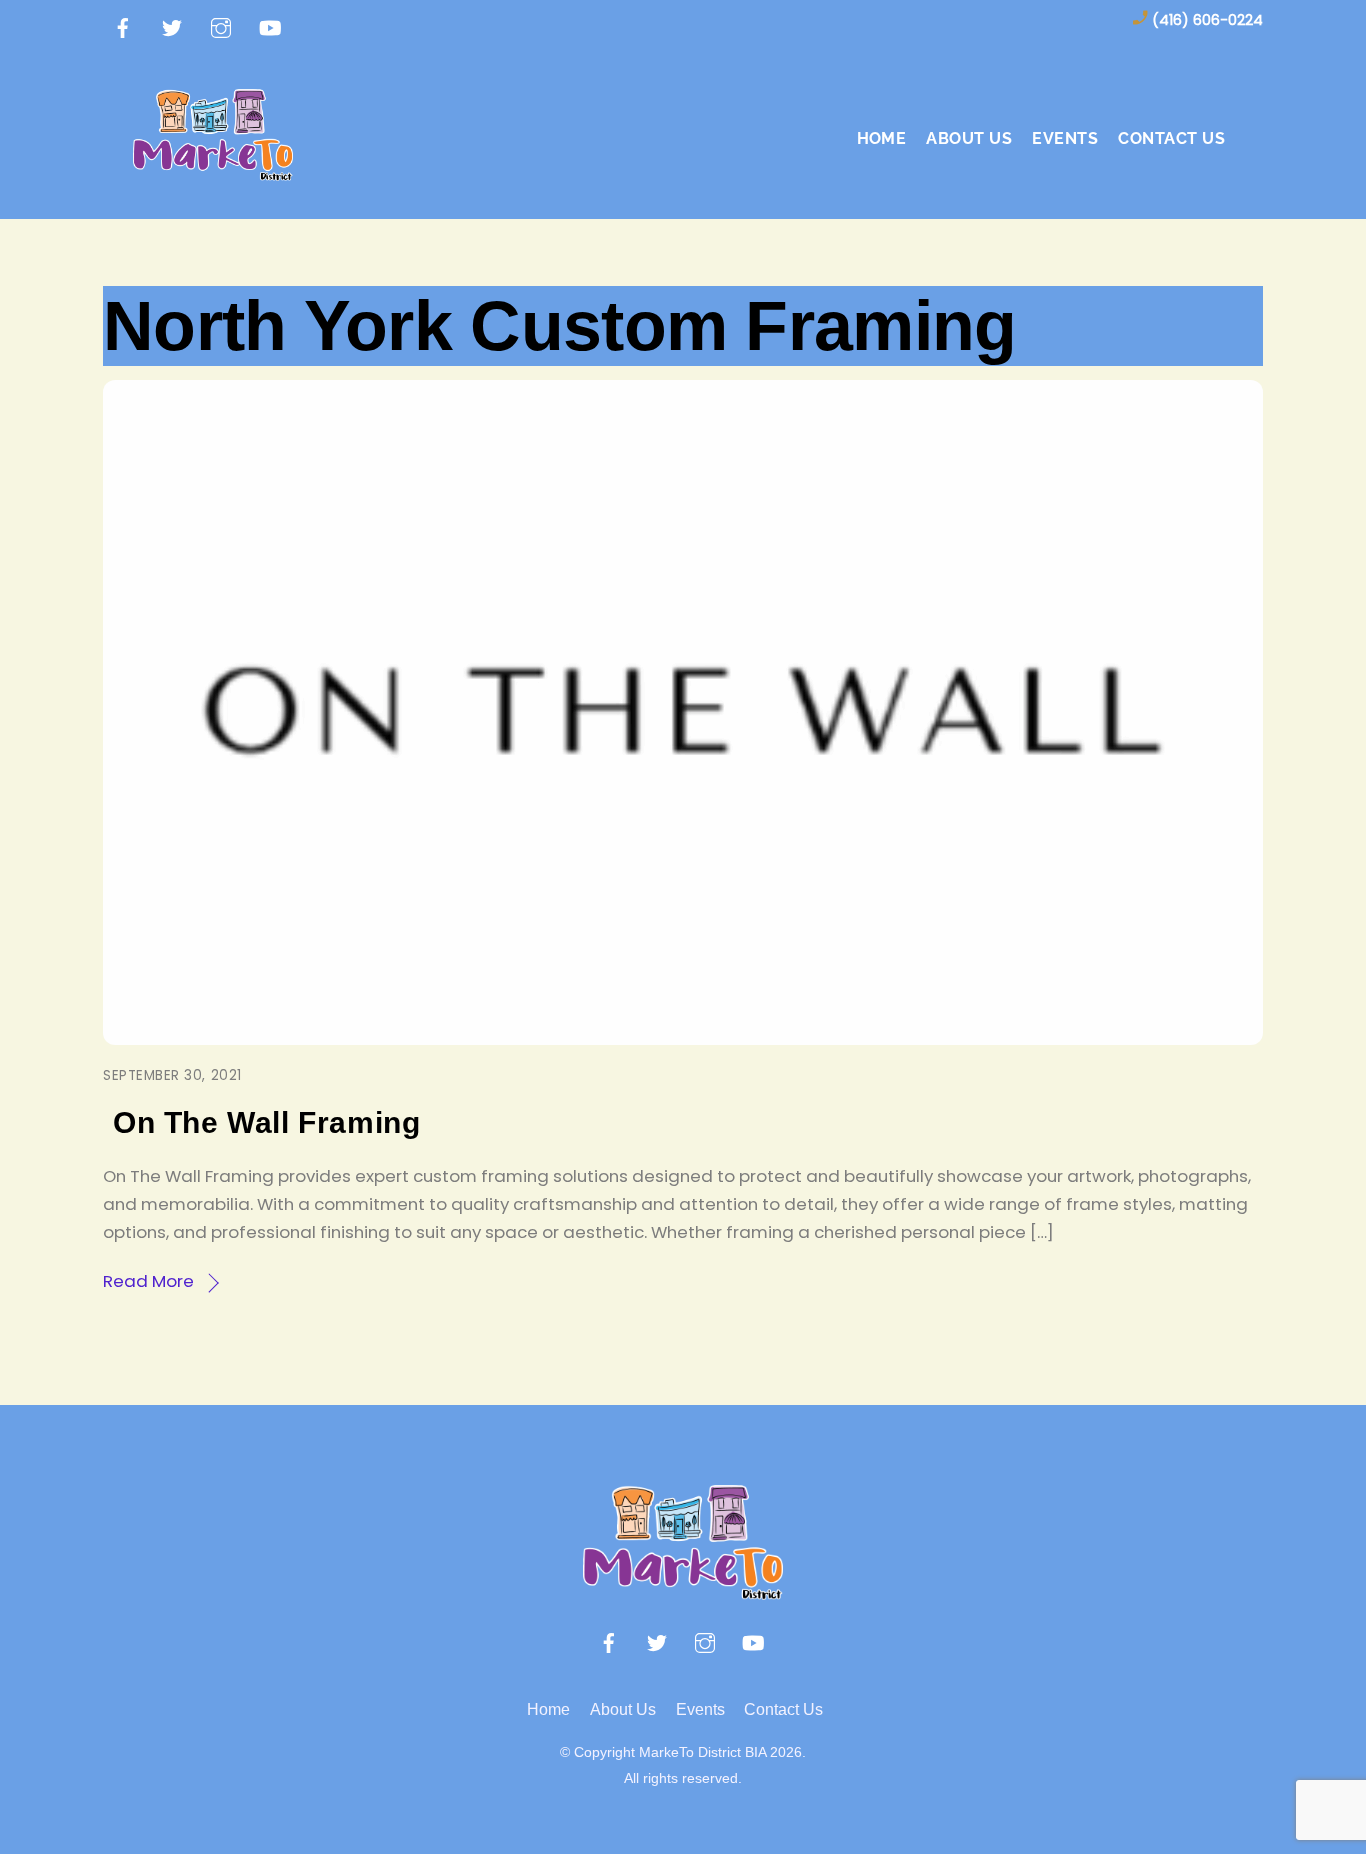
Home (882, 138)
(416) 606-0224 (1207, 20)
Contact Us (1171, 138)
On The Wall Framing (267, 1122)
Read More (148, 1281)
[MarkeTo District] (213, 169)
